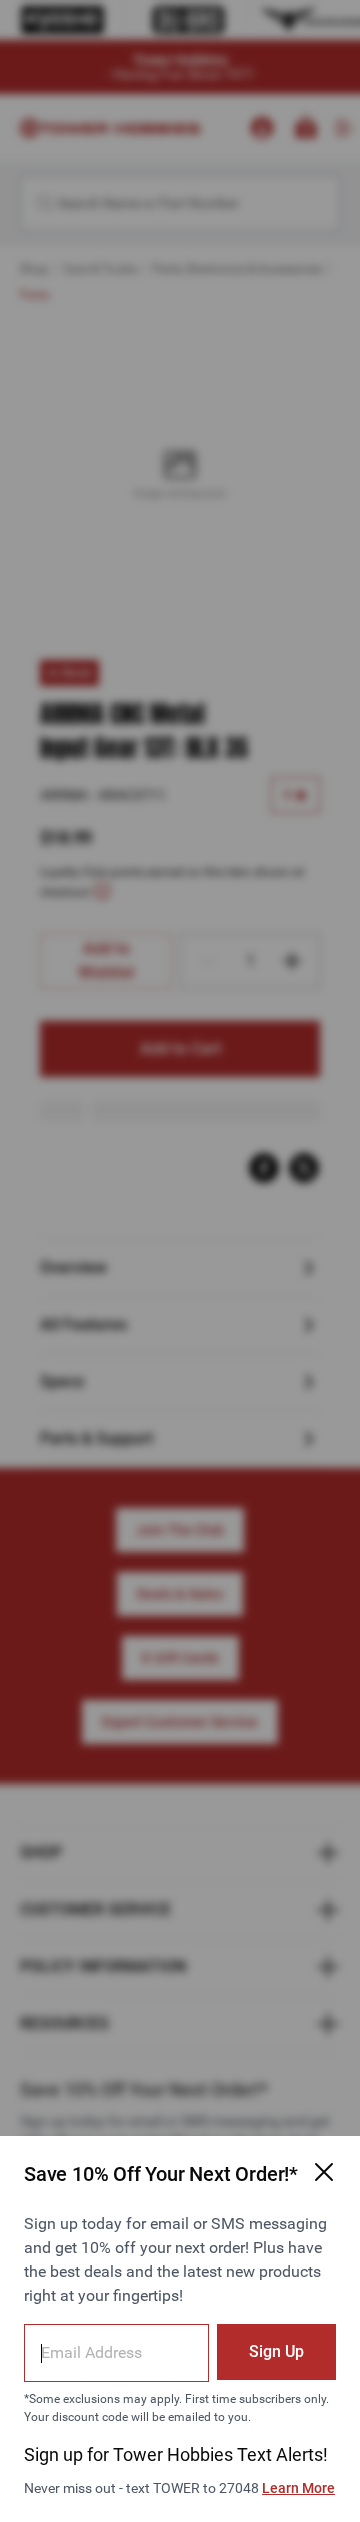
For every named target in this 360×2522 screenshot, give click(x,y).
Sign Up (276, 2351)
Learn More (298, 2488)
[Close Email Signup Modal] (324, 2172)
